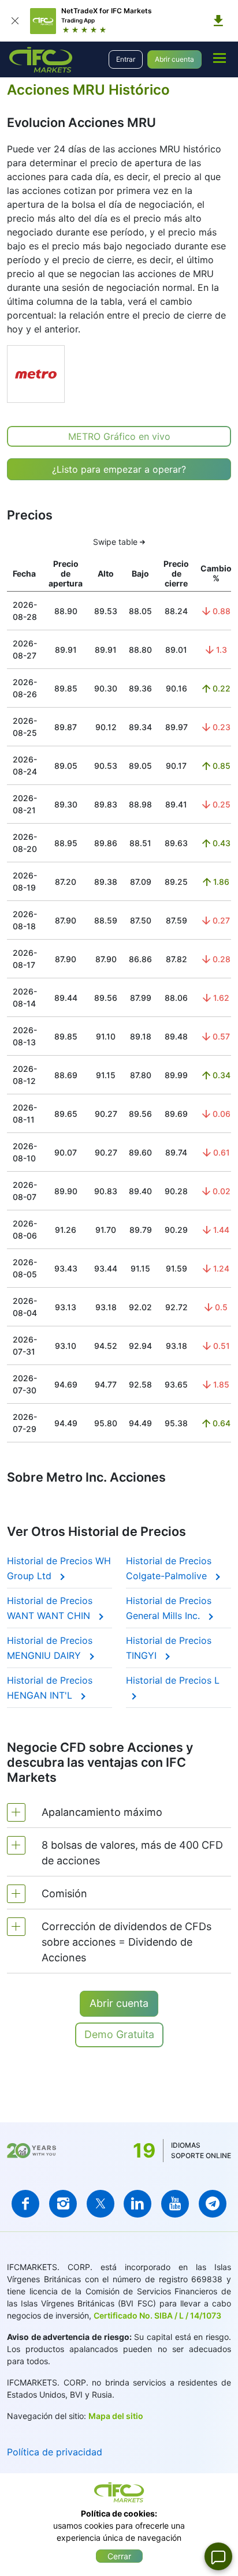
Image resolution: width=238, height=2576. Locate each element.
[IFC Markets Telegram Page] (213, 2204)
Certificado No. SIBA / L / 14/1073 (157, 2315)
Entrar (126, 59)
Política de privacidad (55, 2452)
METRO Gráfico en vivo (119, 436)
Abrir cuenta (174, 59)
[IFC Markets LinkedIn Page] (137, 2204)
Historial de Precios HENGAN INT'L (50, 1688)
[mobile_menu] (220, 58)
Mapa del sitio (116, 2416)
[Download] (218, 21)
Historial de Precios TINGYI (169, 1648)
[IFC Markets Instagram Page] (63, 2204)
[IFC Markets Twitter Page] (101, 2204)
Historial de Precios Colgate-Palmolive (169, 1568)
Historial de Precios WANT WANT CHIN (50, 1608)
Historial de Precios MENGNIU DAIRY (50, 1648)
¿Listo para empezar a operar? (119, 469)
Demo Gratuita (119, 2034)
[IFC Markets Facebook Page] (25, 2204)
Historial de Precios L (173, 1680)
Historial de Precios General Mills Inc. (169, 1608)
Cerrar (119, 2556)
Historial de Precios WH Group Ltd (59, 1568)
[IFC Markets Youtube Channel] (175, 2204)
